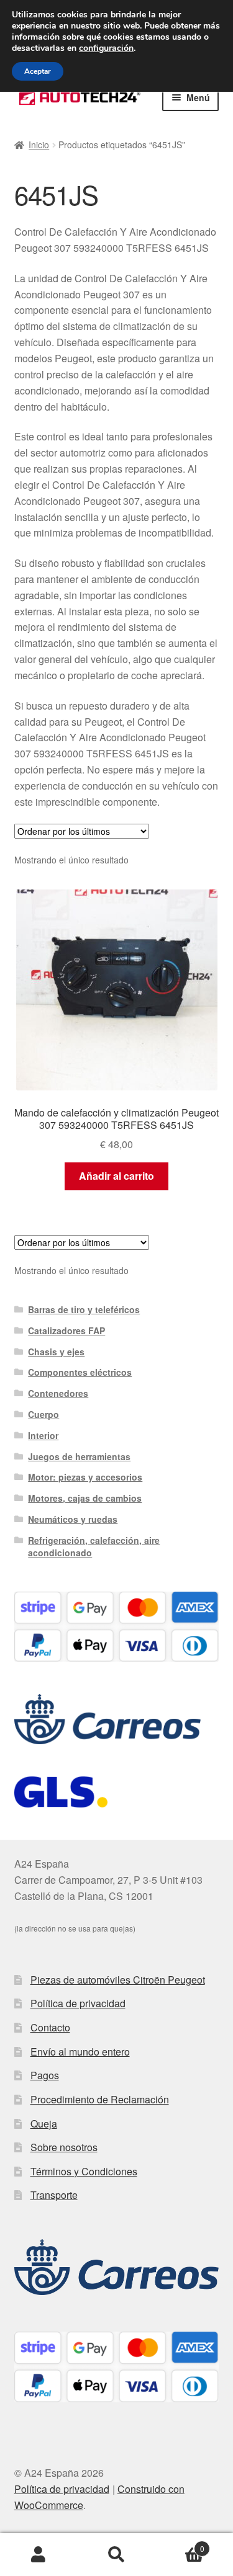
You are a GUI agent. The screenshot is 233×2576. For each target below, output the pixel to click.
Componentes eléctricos (80, 1372)
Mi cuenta (39, 2555)
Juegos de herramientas (79, 1456)
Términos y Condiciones (84, 2171)
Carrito (180, 2544)
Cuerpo (43, 1414)
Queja (44, 2124)
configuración (106, 48)
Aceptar (38, 71)
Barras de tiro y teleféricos (84, 1309)
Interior (43, 1435)
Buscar (116, 2555)
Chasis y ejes (56, 1352)
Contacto (50, 2027)
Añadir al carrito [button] (116, 1176)
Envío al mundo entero (80, 2052)
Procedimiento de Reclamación (100, 2099)
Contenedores (58, 1393)
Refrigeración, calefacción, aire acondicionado (94, 1546)
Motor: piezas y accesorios (85, 1477)
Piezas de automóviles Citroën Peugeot (118, 1980)
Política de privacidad (78, 2003)
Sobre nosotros (64, 2147)
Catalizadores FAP (66, 1330)
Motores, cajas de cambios (85, 1498)
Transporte (54, 2195)
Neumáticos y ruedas (73, 1519)
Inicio (39, 145)
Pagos (45, 2075)
